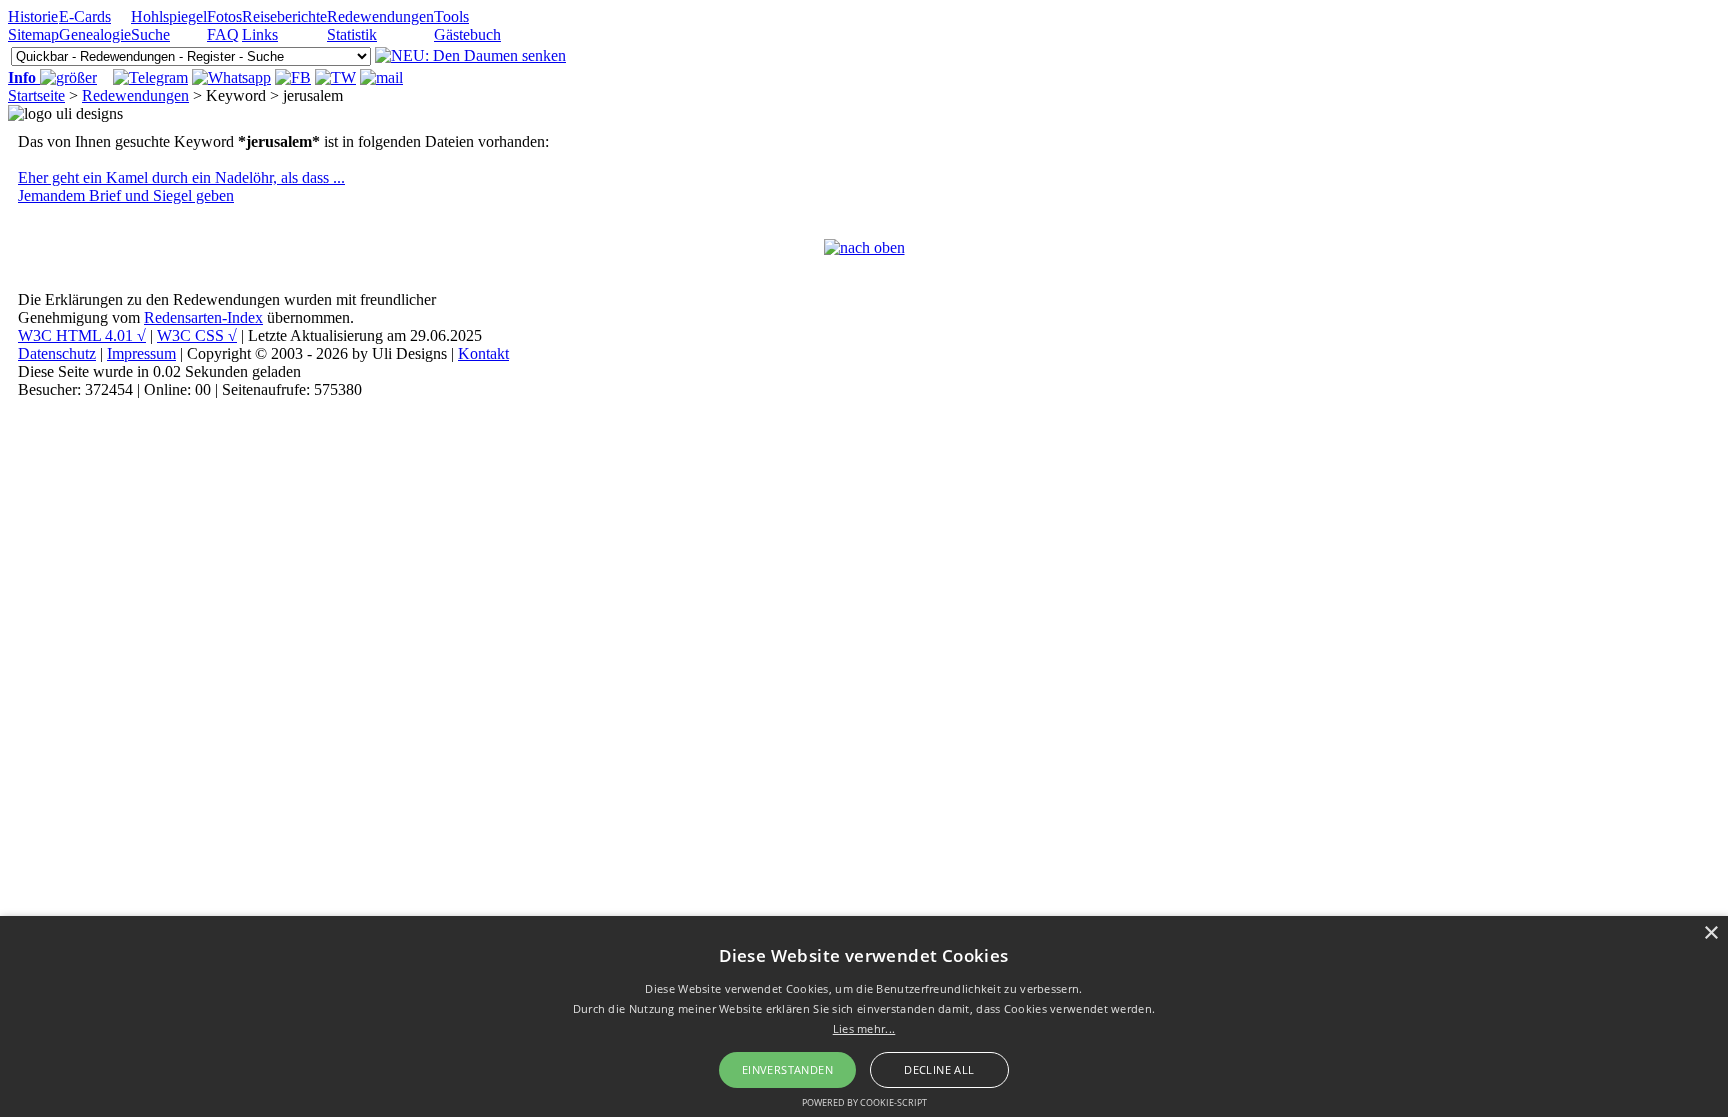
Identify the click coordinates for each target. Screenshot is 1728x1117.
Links (260, 34)
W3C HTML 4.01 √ (82, 335)
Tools (451, 16)
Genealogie (95, 34)
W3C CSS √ (197, 335)
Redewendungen (380, 16)
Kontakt (483, 353)
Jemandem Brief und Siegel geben (126, 195)
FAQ (223, 34)
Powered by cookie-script (864, 1102)
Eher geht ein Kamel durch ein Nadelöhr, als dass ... (181, 177)
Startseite (36, 95)
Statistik (352, 34)
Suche (150, 34)
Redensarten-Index (203, 317)
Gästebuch (467, 34)
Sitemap (33, 34)
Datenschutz (57, 353)
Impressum (141, 353)
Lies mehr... (864, 1028)
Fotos (224, 16)
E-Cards (85, 16)
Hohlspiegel (169, 16)
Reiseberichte (284, 16)
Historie (33, 16)
